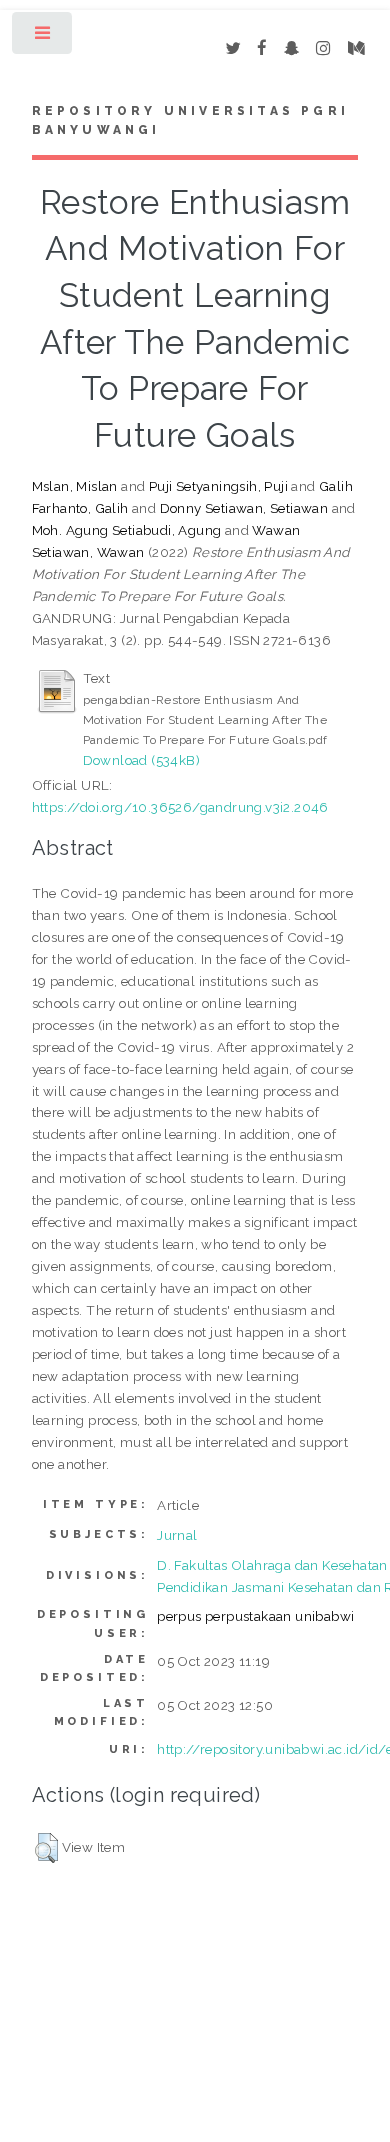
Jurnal (177, 1535)
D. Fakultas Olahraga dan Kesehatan (272, 1565)
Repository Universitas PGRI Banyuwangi (190, 121)
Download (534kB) (141, 760)
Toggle (43, 37)
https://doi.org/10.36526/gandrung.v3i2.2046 (180, 807)
